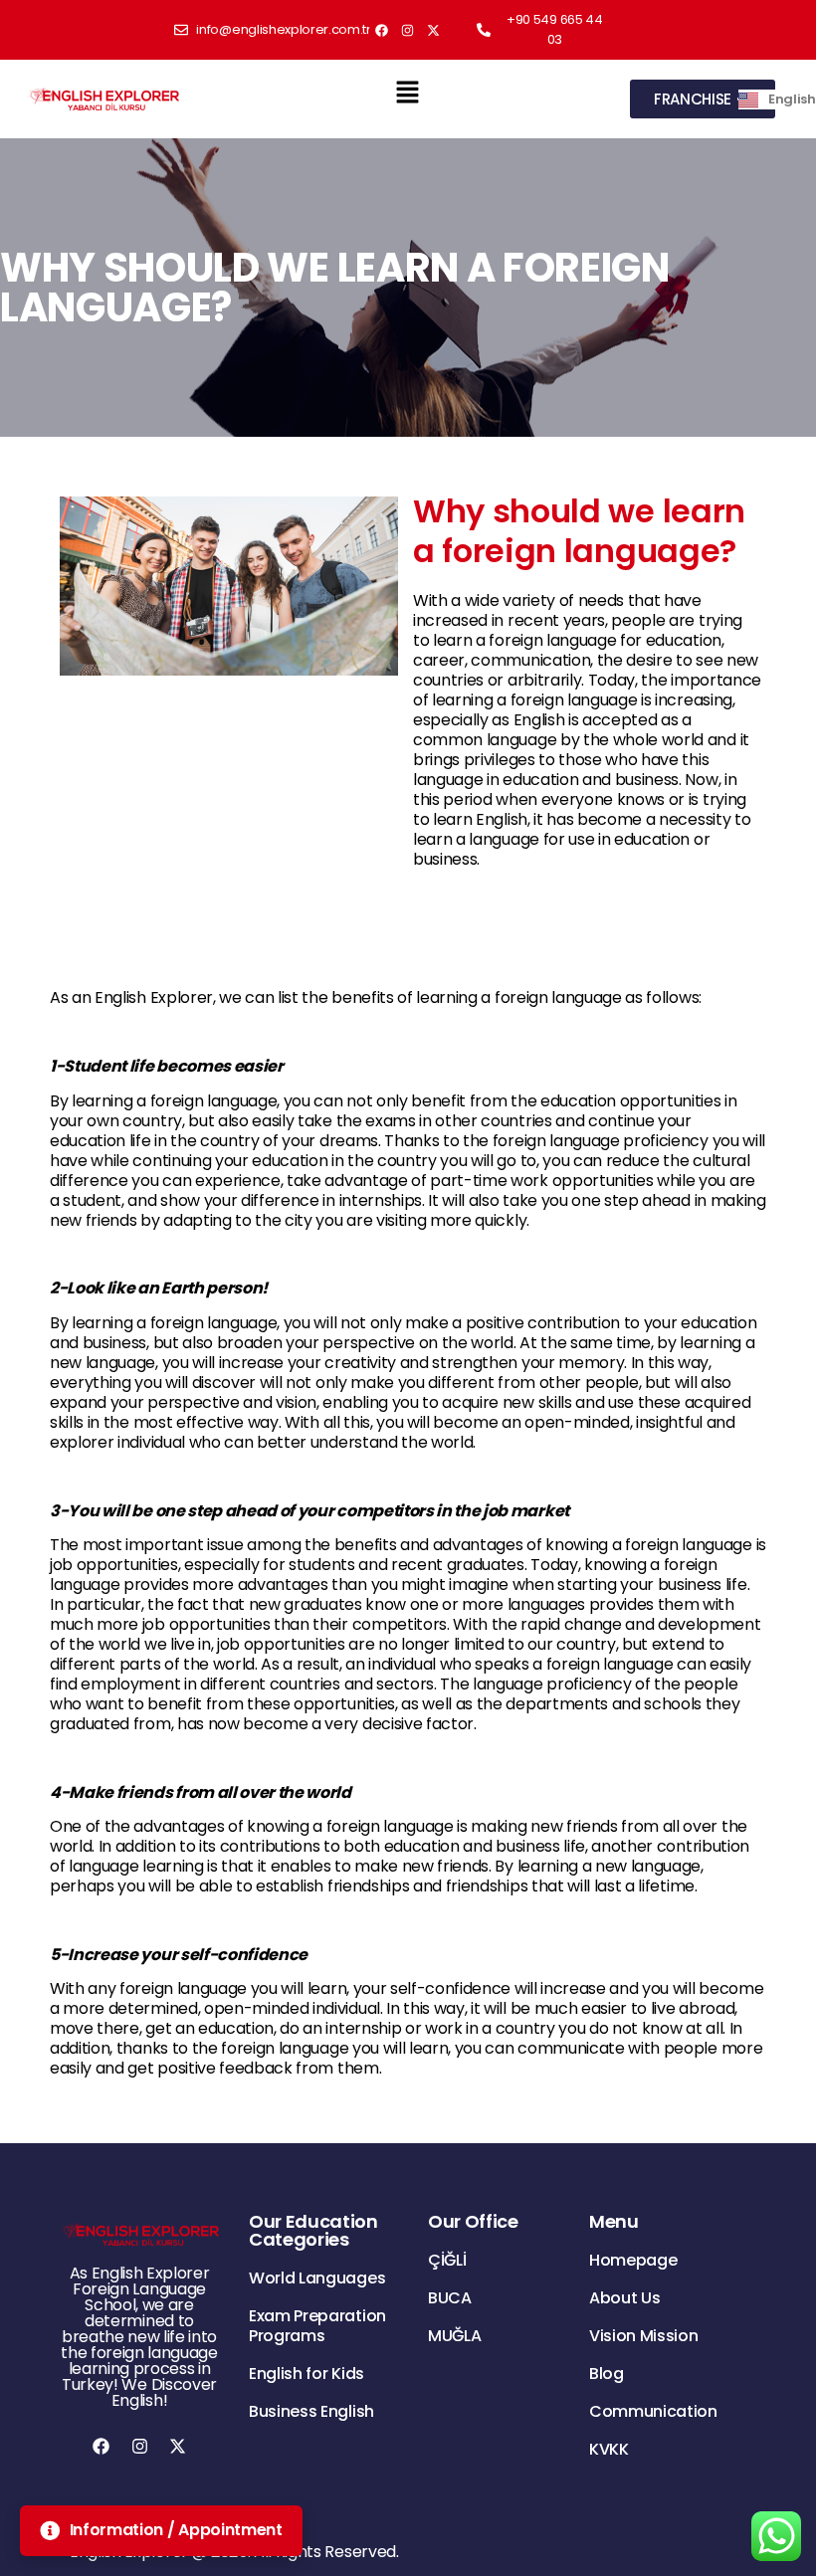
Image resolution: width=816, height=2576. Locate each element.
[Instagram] (408, 30)
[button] (407, 92)
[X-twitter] (434, 30)
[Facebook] (382, 30)
